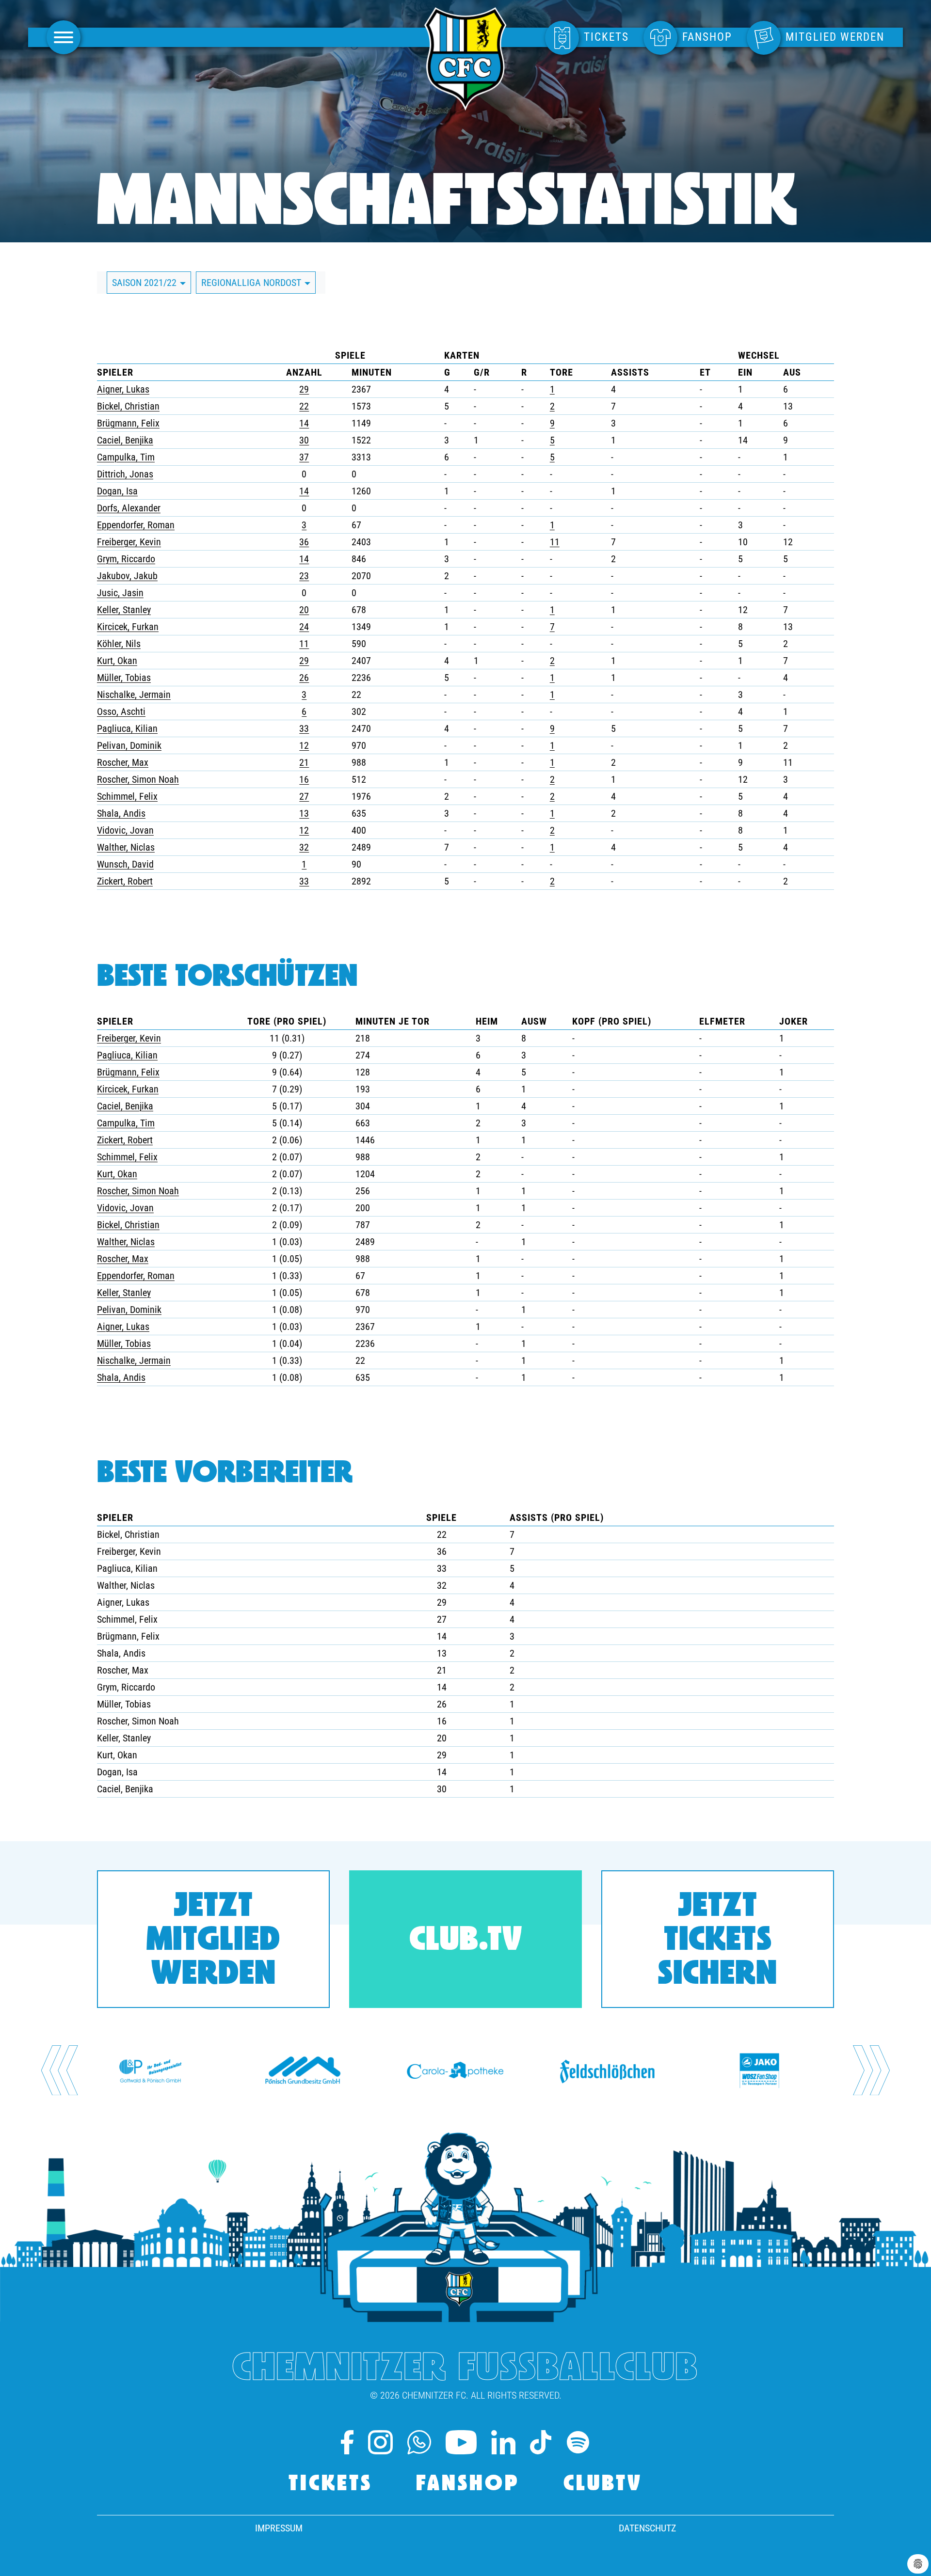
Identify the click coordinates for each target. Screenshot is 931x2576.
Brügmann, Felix (128, 423)
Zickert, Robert (125, 881)
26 (304, 678)
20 (304, 610)
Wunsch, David (125, 864)
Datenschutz (647, 2528)
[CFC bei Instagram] (380, 2442)
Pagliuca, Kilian (127, 728)
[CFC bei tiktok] (540, 2442)
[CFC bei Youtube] (461, 2442)
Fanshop (468, 2485)
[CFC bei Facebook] (347, 2442)
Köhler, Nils (119, 644)
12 (304, 745)
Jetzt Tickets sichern (718, 1941)
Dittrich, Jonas (125, 474)
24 (304, 627)
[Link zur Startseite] (465, 105)
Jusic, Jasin (120, 593)
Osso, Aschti (121, 711)
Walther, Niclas (126, 847)
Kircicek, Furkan (128, 627)
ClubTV (603, 2485)
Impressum (279, 2528)
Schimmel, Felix (127, 796)
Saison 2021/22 (145, 283)
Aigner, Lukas (123, 389)
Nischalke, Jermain (134, 695)
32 (304, 847)
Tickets (330, 2485)
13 (304, 813)
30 (304, 440)
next (871, 2070)
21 (304, 762)
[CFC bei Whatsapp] (419, 2442)
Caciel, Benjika (125, 440)
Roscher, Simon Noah (138, 779)
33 (304, 728)
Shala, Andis (121, 813)
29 (304, 389)
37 (304, 457)
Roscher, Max (123, 762)
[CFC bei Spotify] (578, 2442)
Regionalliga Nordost (252, 283)
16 (304, 779)
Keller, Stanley (124, 610)
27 (304, 796)
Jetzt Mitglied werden (213, 1941)
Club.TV (466, 1941)
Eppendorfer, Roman (136, 525)
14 (304, 423)
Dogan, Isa (117, 491)
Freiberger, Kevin (129, 542)
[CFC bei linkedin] (503, 2442)
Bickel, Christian (128, 406)
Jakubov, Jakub (127, 576)
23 (304, 576)
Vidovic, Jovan (125, 830)
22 (304, 406)
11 (555, 542)
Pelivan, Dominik (129, 745)
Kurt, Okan (117, 661)
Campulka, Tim (126, 457)
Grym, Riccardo (126, 559)
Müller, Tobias (124, 678)
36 (304, 542)
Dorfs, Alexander (129, 508)
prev (60, 2070)
